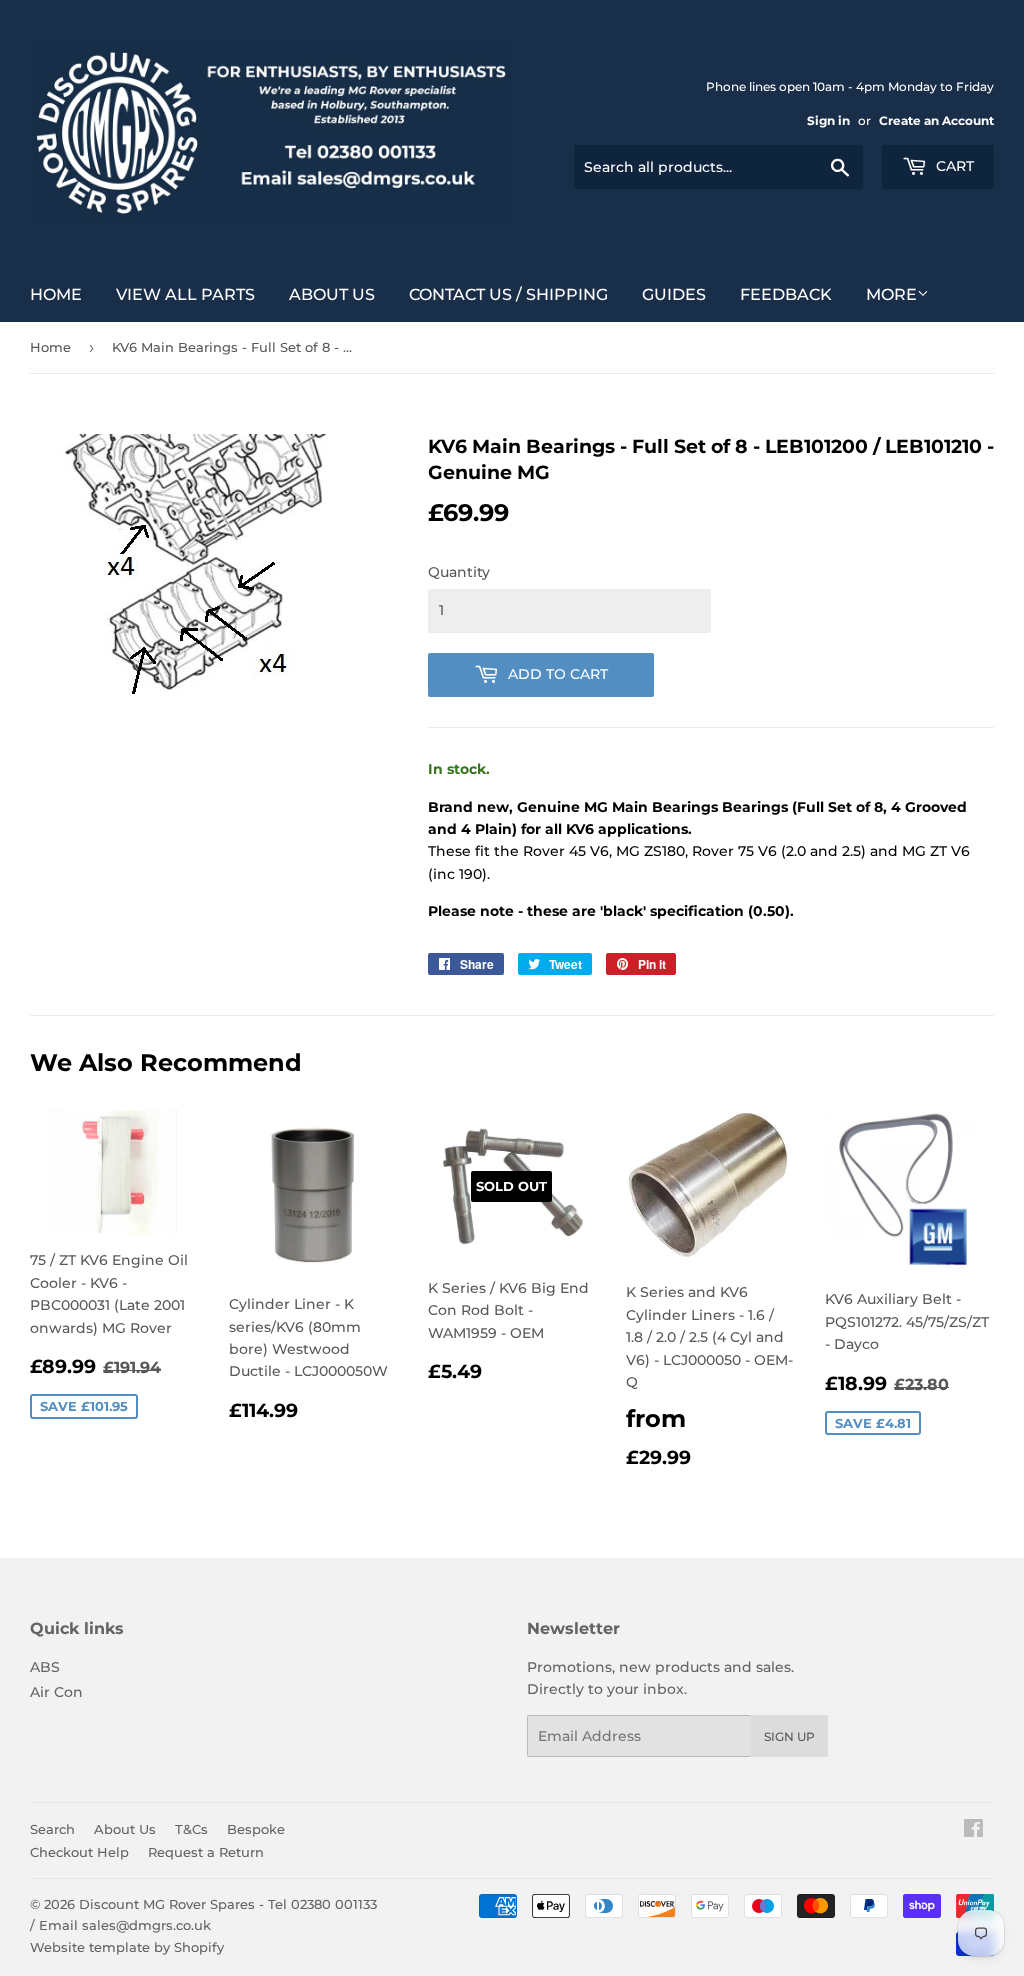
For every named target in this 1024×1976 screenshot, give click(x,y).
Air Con (56, 1692)
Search (52, 1829)
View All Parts (185, 294)
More (891, 294)
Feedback (786, 294)
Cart (953, 166)
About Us (332, 294)
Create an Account (936, 120)
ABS (45, 1667)
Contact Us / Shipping (508, 294)
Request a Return (206, 1852)
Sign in (828, 120)
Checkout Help (79, 1852)
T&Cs (191, 1829)
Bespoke (256, 1829)
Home (56, 294)
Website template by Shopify (127, 1947)
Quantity (459, 572)
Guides (674, 294)
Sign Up (789, 1736)
